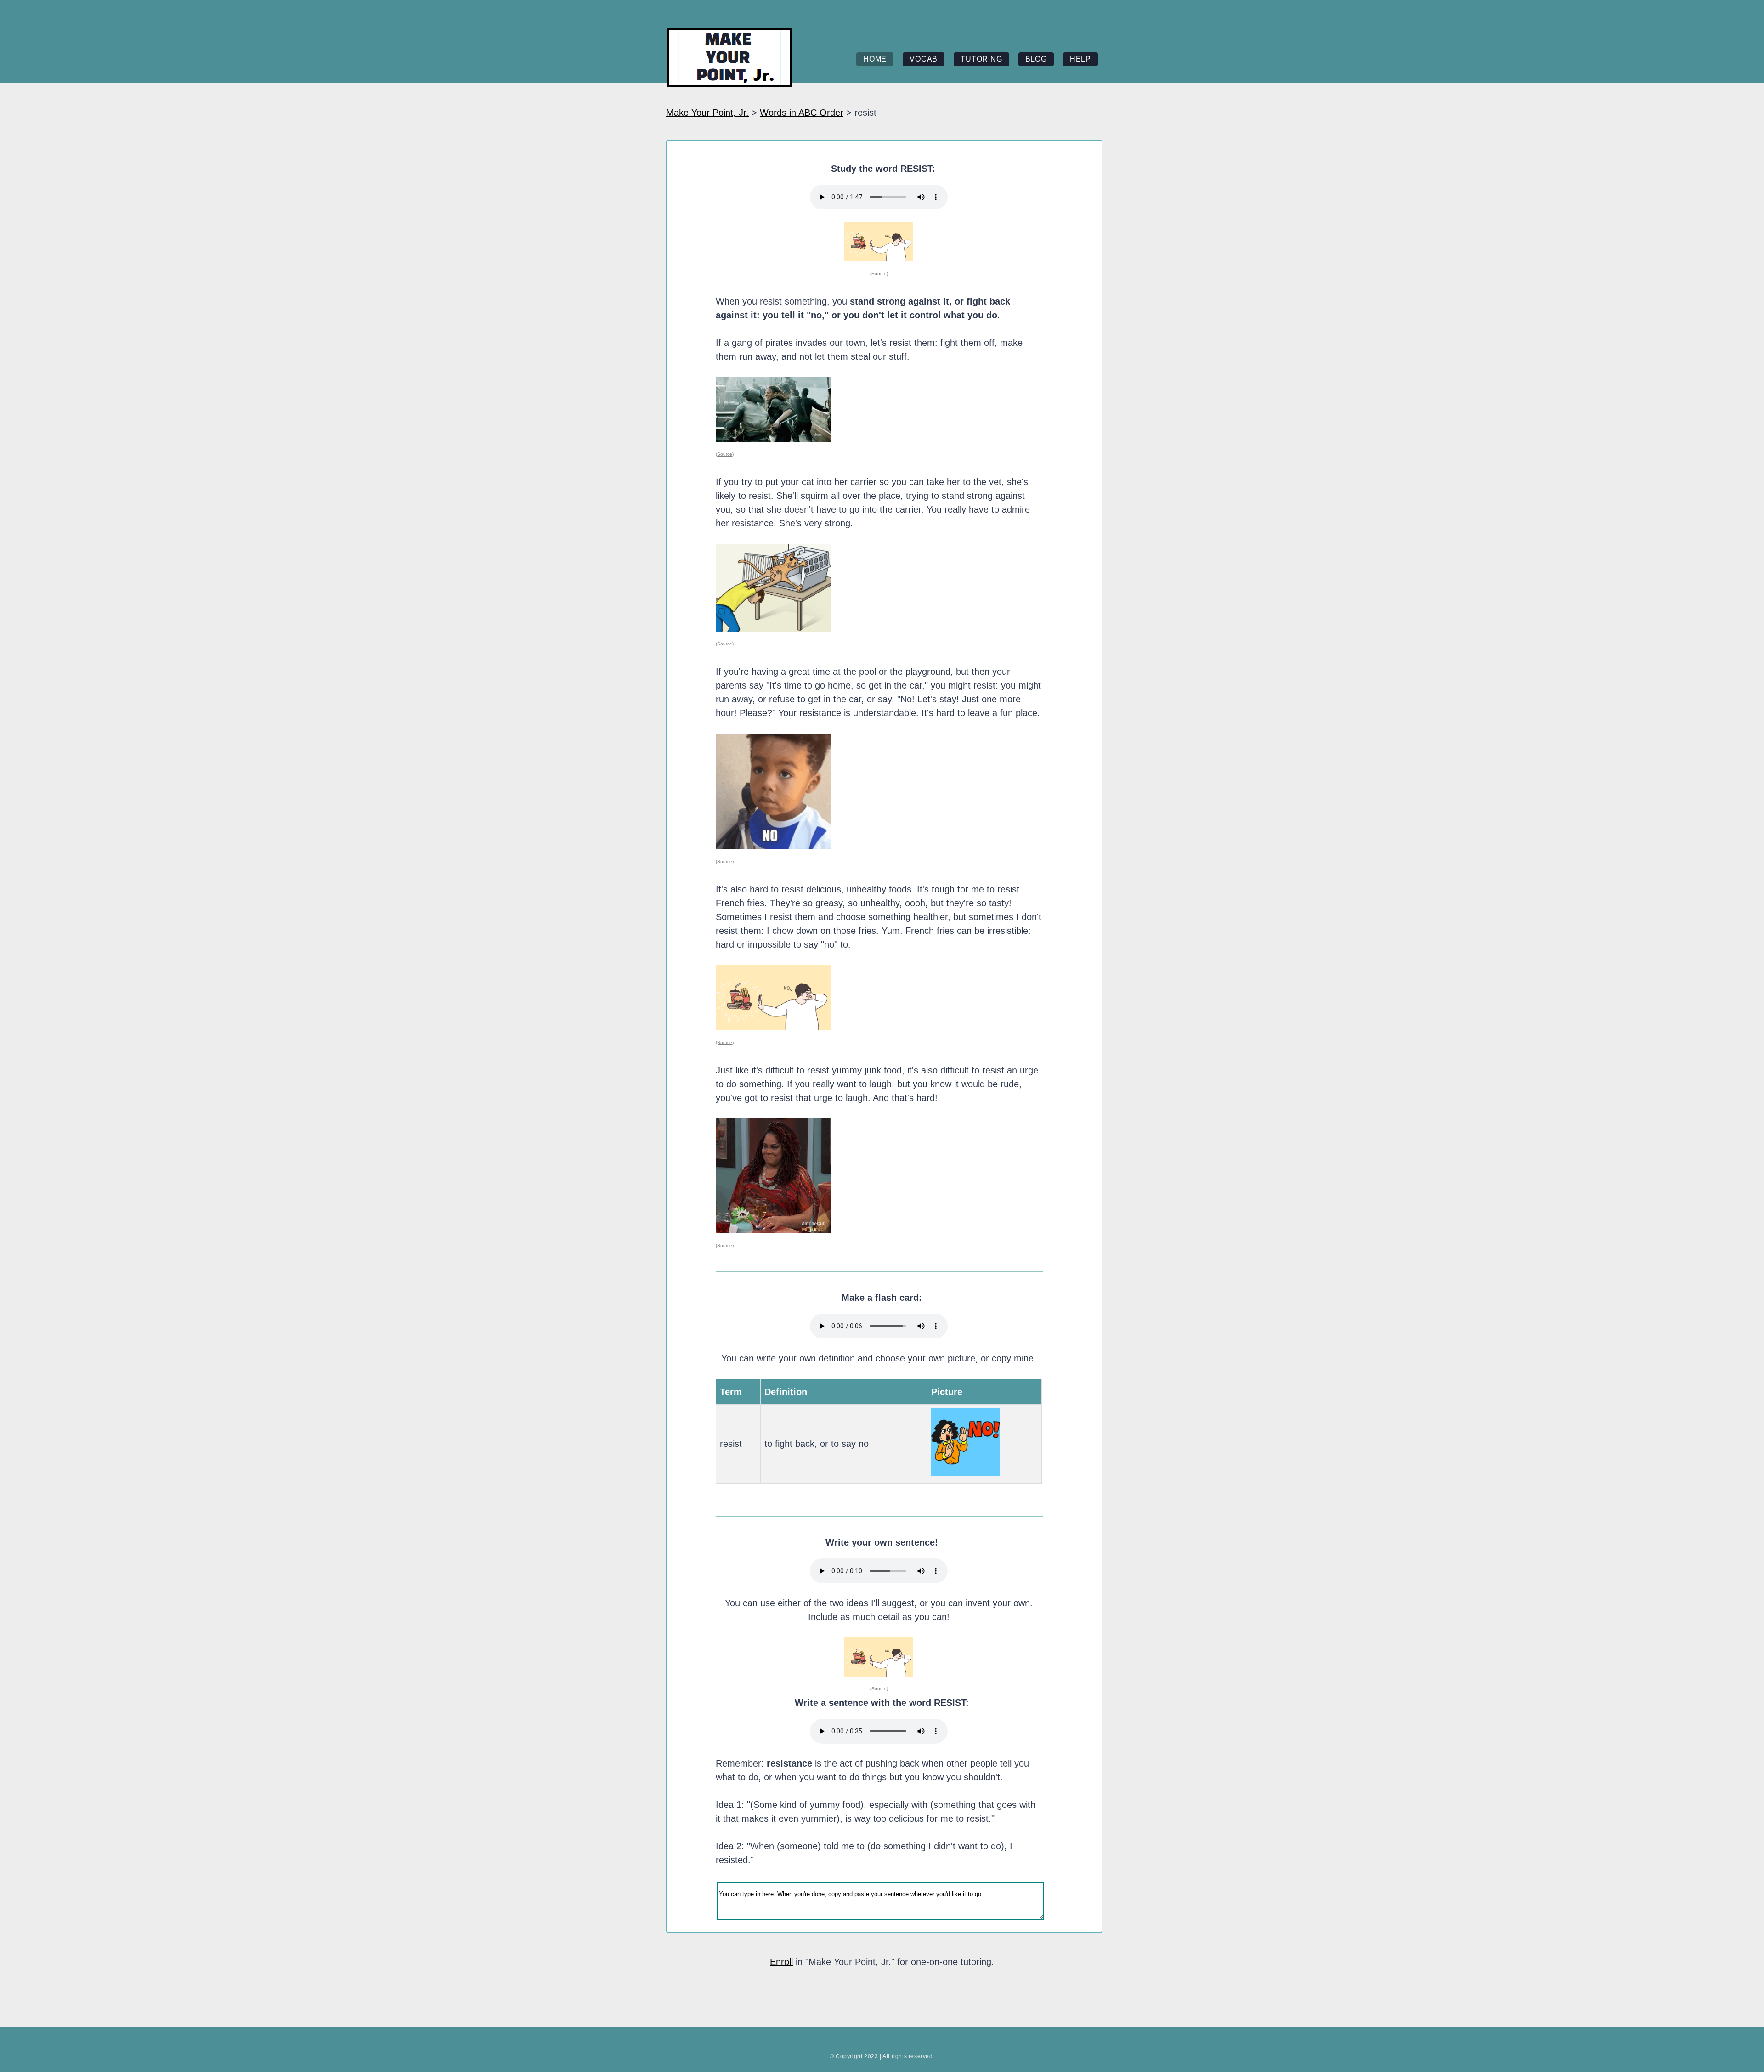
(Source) (879, 274)
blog (1036, 59)
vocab (924, 59)
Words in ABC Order (802, 113)
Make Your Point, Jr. (707, 113)
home (875, 59)
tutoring (981, 59)
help (1080, 59)
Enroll (781, 1962)
